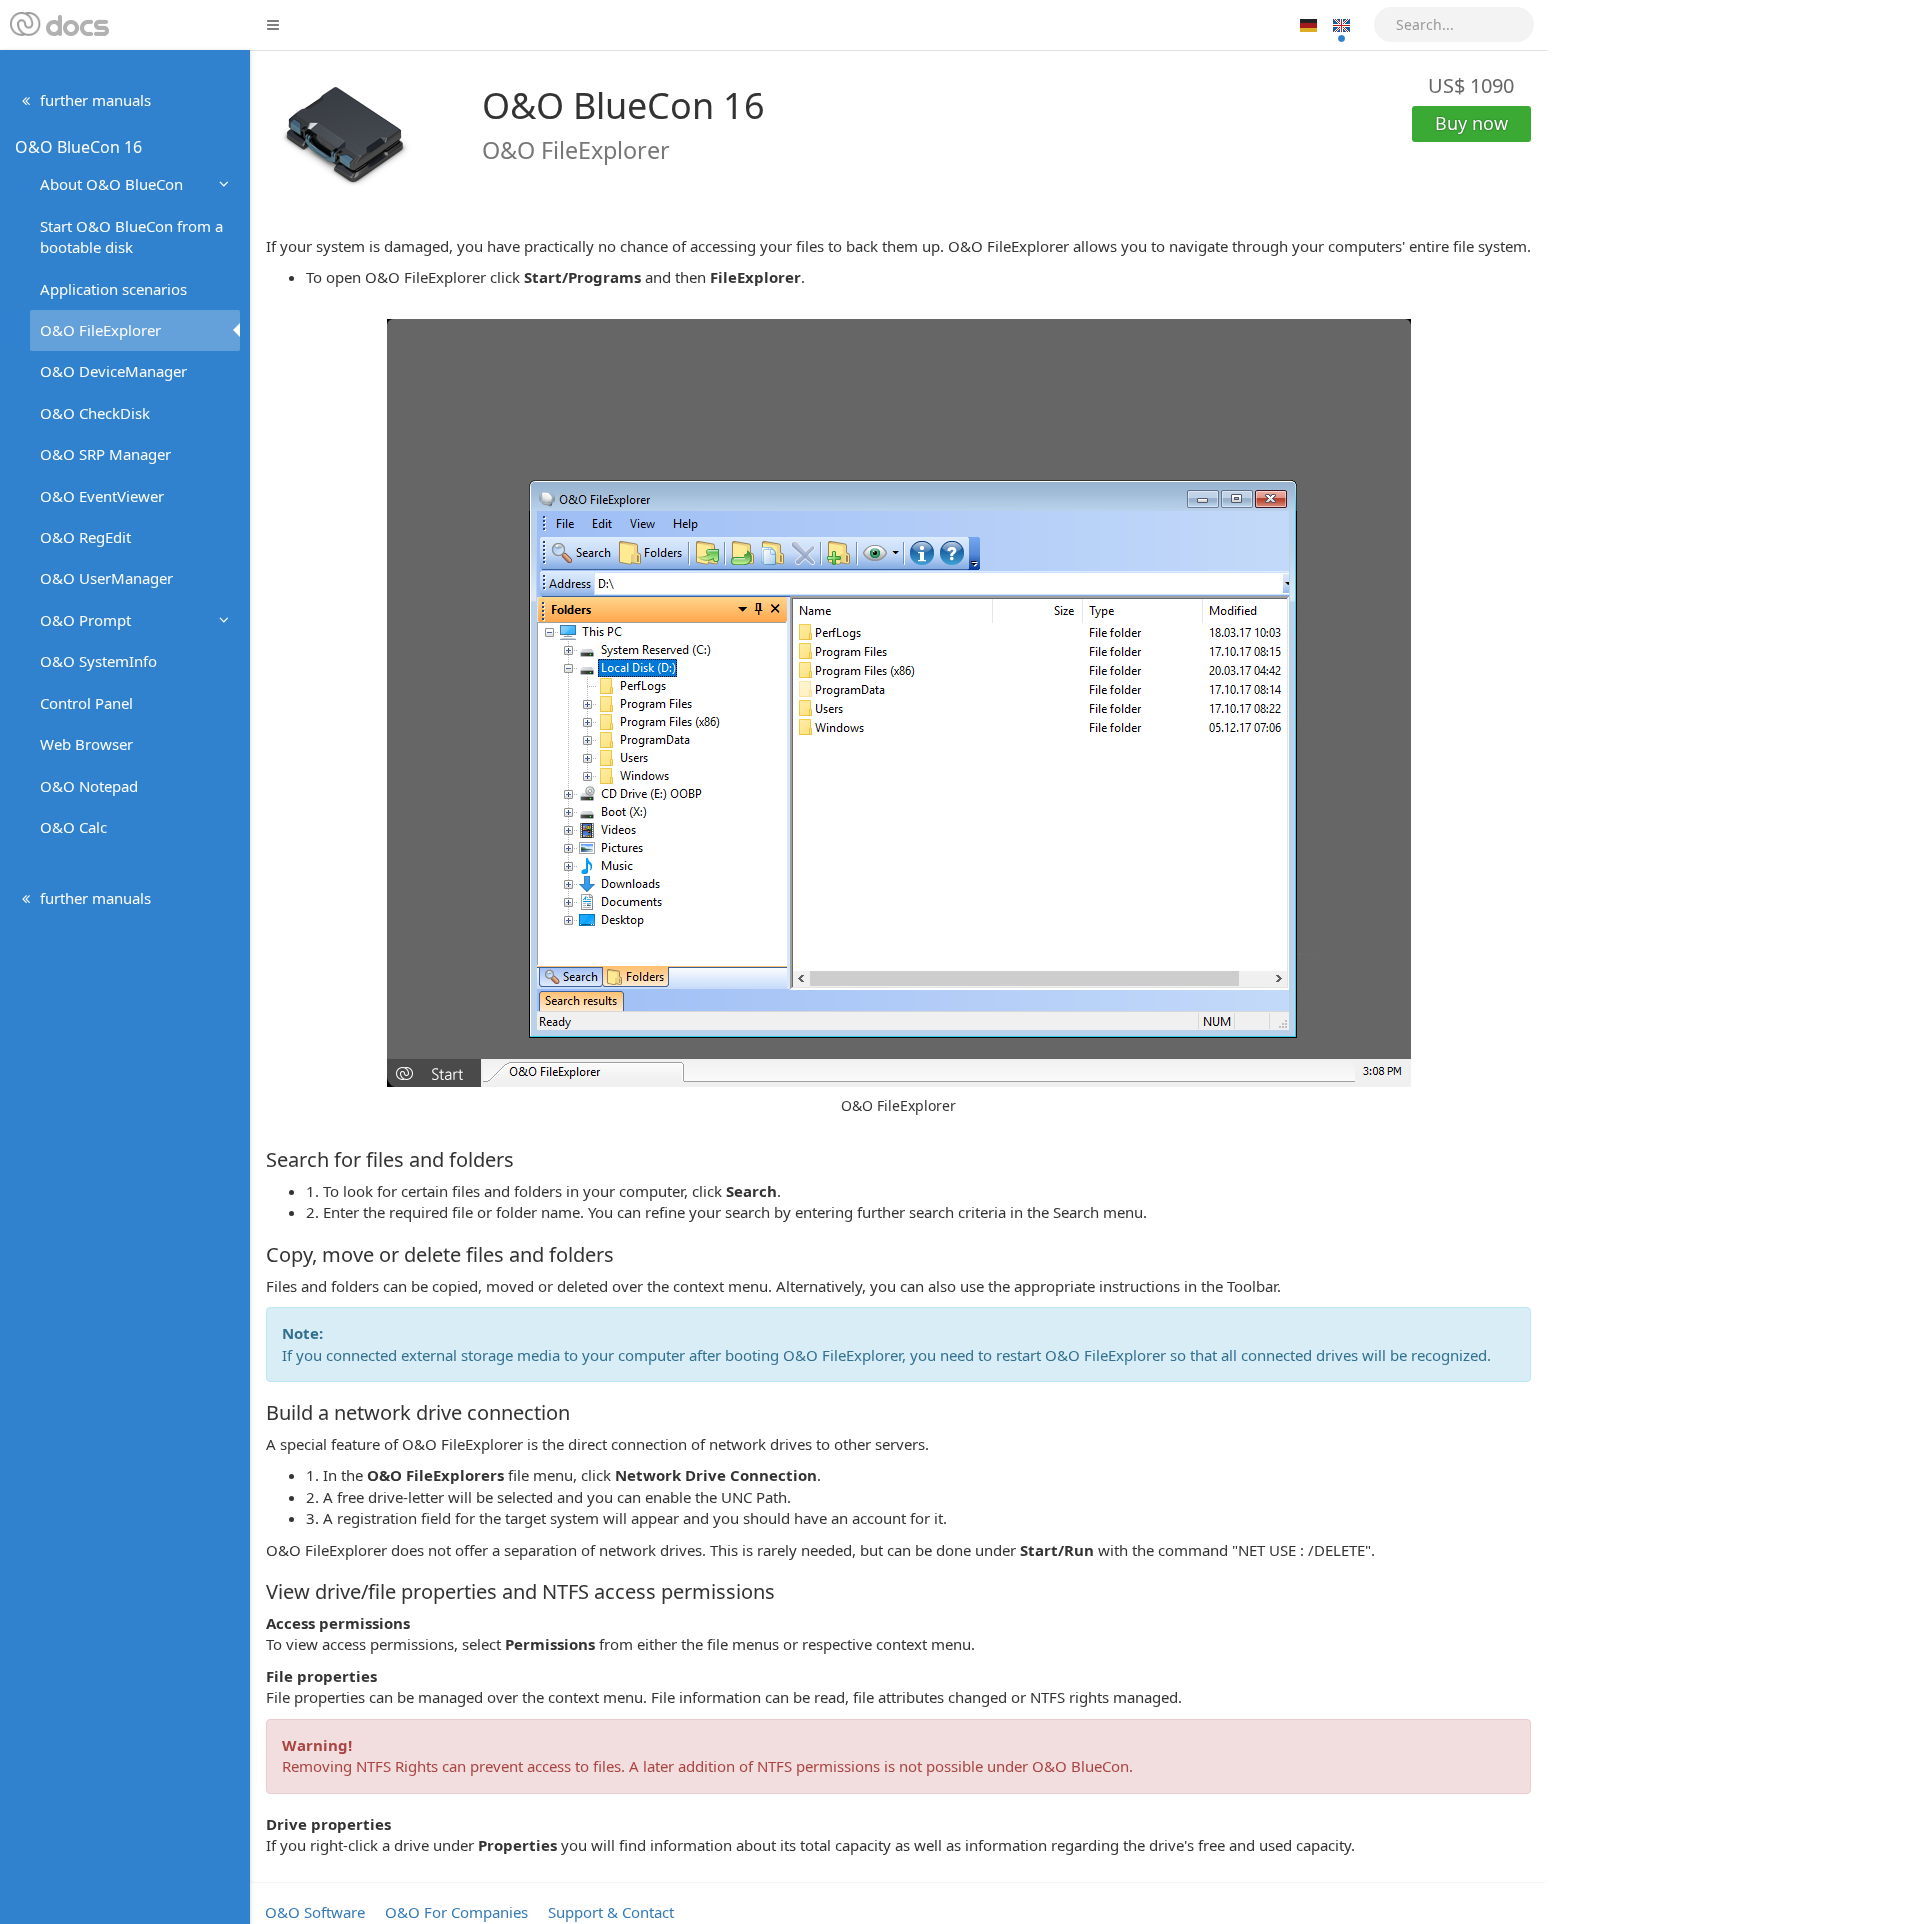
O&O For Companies (456, 1912)
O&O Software (315, 1912)
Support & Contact (611, 1912)
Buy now (1471, 123)
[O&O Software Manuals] (57, 25)
